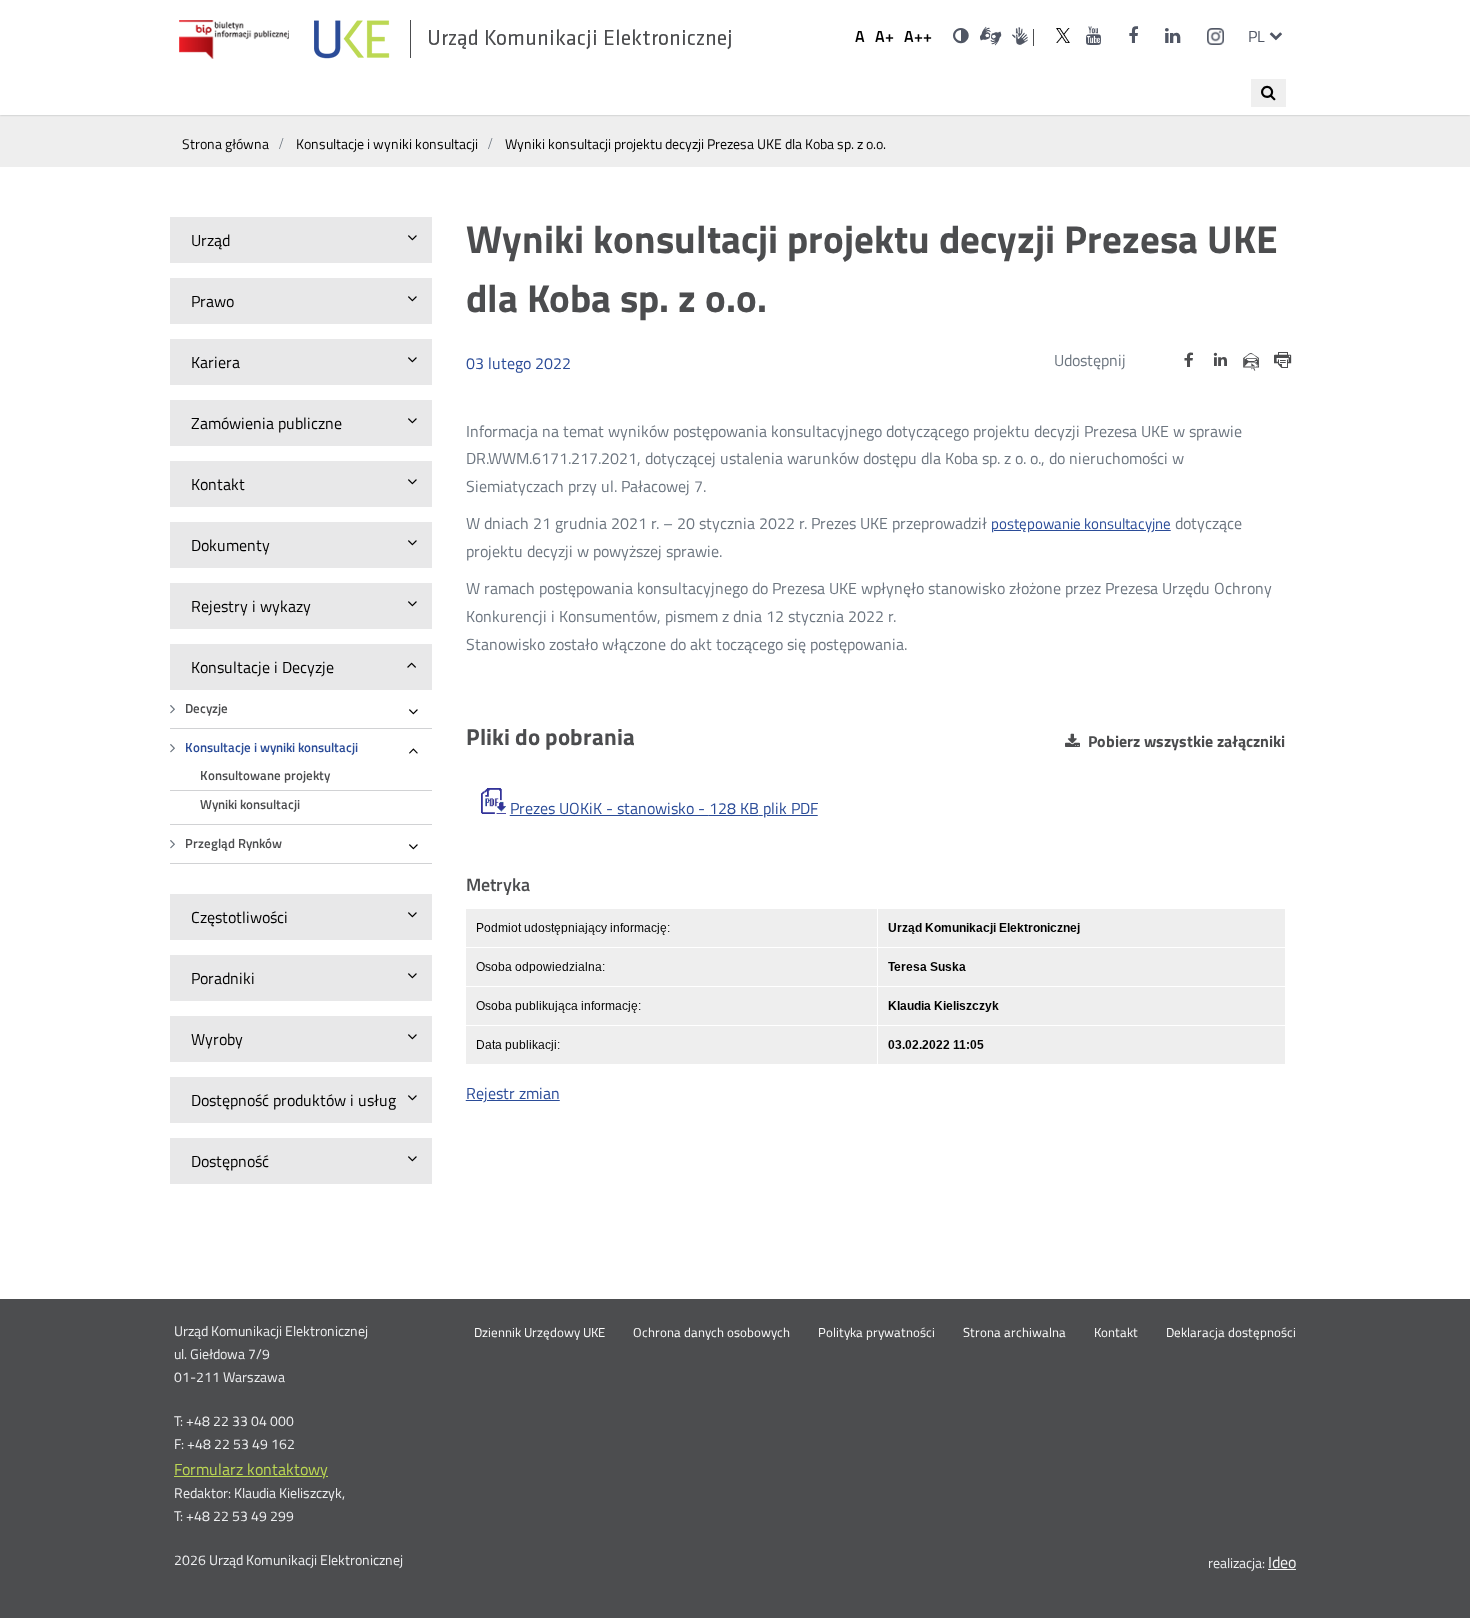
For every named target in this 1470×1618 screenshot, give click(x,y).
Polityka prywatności (876, 1333)
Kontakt (1116, 1333)
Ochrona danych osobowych (711, 1333)
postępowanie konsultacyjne (1081, 523)
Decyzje (206, 708)
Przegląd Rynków (233, 843)
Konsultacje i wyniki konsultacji (271, 747)
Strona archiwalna (1014, 1333)
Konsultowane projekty (265, 775)
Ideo (1282, 1562)
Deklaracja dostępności (1231, 1333)
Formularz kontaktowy (251, 1469)
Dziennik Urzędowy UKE (539, 1333)
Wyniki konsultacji (250, 804)
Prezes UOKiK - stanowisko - (664, 808)
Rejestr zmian (513, 1093)
